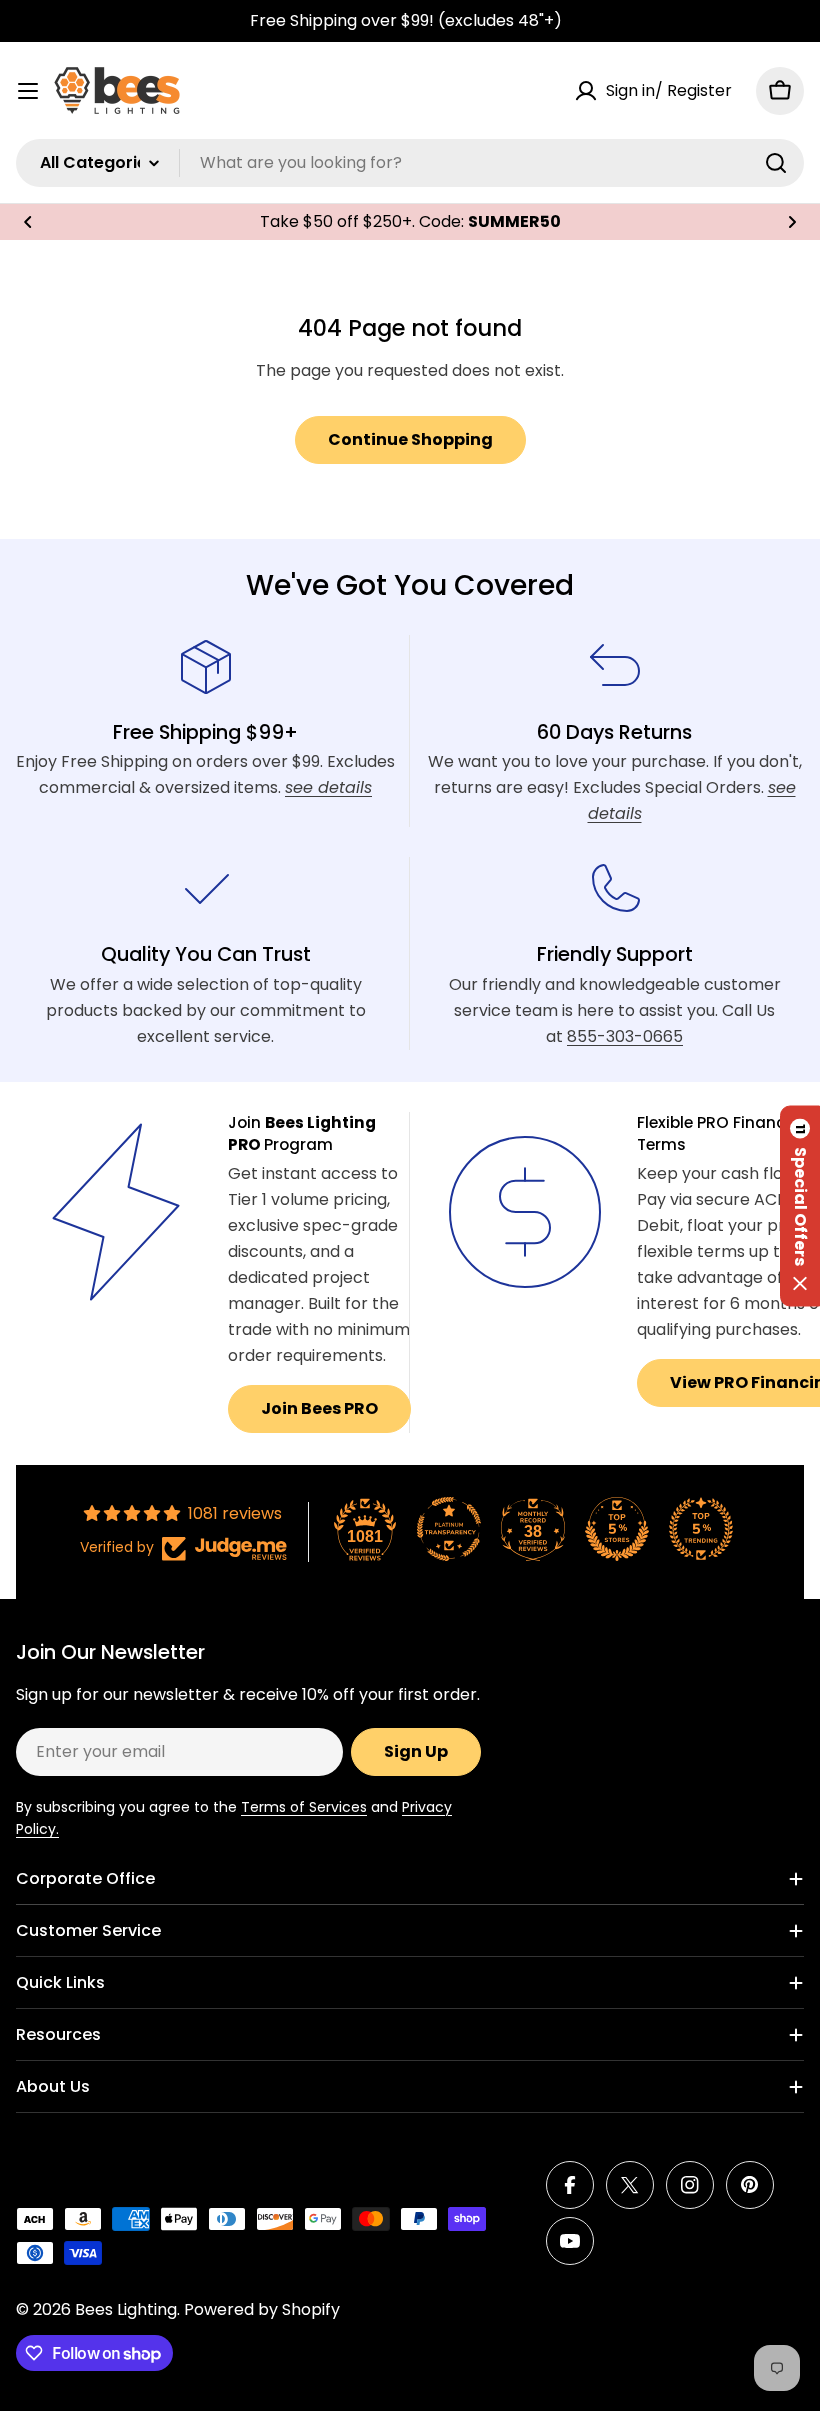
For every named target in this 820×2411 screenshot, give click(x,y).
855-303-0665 (625, 1036)
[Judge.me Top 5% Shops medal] (617, 1529)
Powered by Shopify (262, 2309)
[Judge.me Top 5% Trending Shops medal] (701, 1529)
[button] (28, 222)
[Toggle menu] (28, 91)
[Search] (776, 163)
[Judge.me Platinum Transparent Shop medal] (449, 1529)
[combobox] (410, 163)
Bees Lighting (126, 2309)
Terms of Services (304, 1807)
